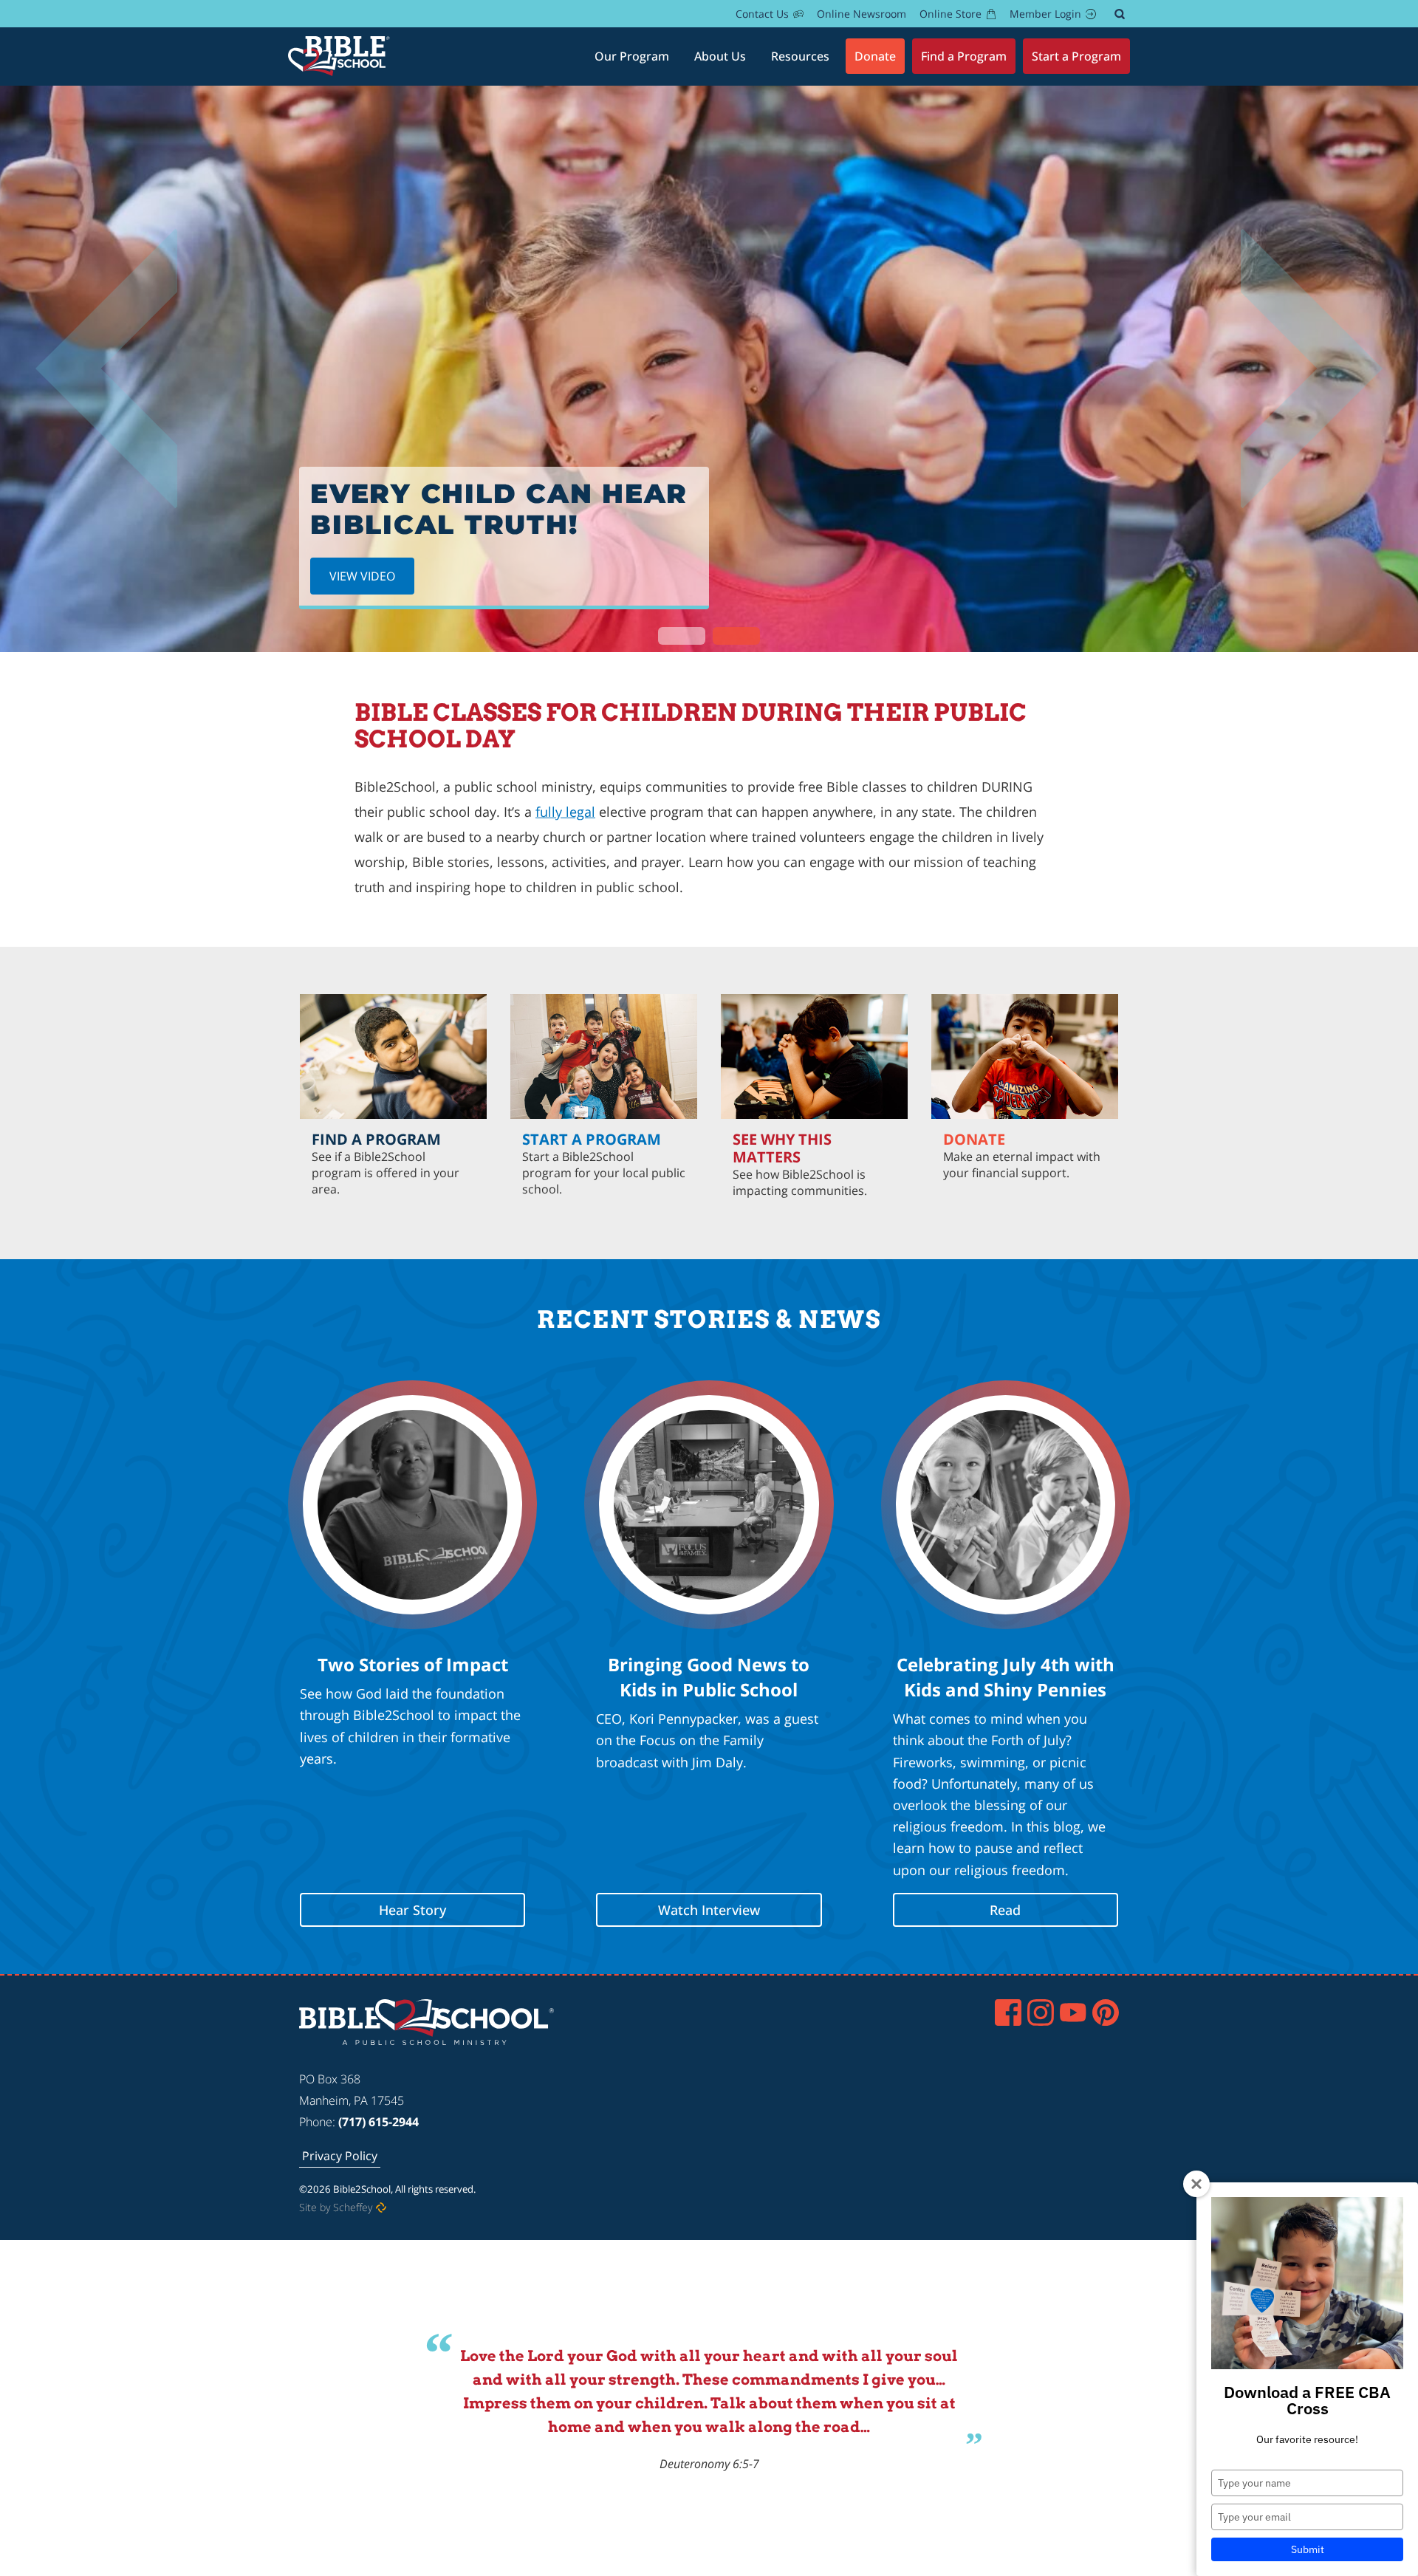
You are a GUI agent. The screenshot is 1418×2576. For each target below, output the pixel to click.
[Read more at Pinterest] (1106, 2012)
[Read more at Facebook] (1008, 2012)
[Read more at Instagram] (1041, 2012)
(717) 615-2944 (379, 2122)
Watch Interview (709, 1910)
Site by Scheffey (336, 2207)
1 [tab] (682, 636)
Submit (1308, 2549)
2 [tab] (736, 636)
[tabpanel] (709, 369)
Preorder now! (377, 567)
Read (1005, 1910)
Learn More (1025, 1208)
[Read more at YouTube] (1073, 2012)
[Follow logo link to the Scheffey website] (381, 2207)
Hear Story (412, 1910)
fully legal (565, 812)
